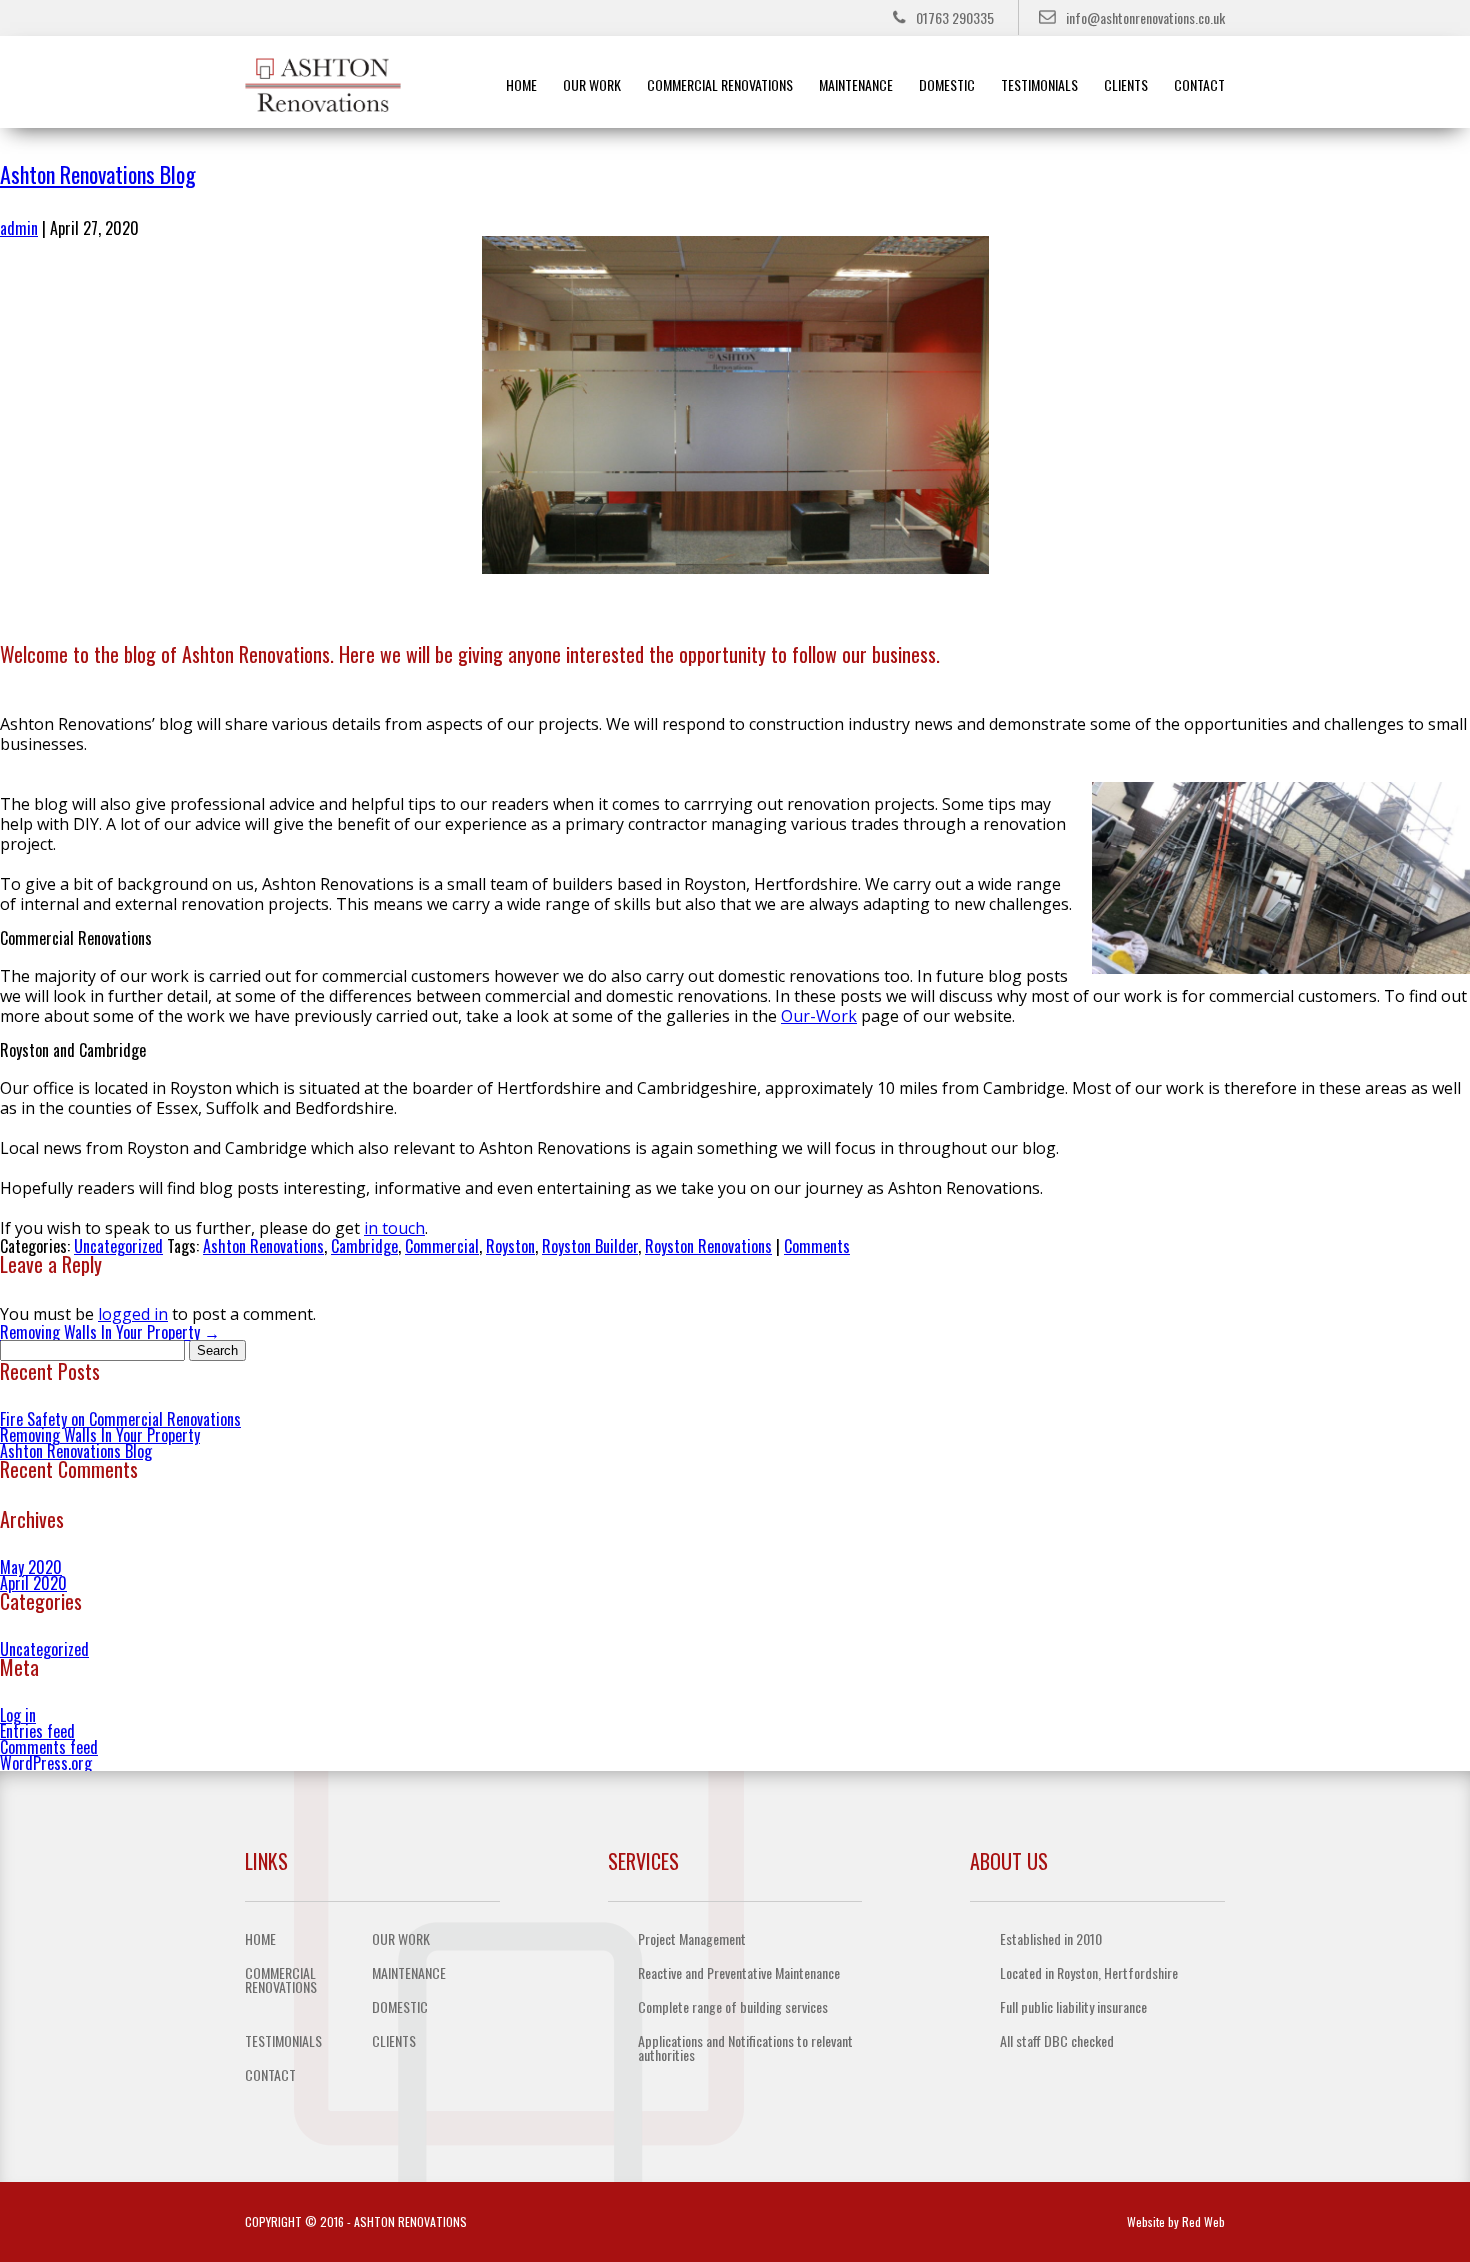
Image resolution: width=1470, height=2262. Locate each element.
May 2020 (31, 1567)
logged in (133, 1314)
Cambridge (364, 1246)
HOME (521, 84)
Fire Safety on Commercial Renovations (120, 1419)
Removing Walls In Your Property (110, 1332)
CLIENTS (1126, 84)
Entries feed (37, 1731)
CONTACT (1199, 84)
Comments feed (49, 1747)
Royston (510, 1246)
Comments (817, 1246)
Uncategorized (118, 1246)
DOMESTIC (947, 84)
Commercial (442, 1246)
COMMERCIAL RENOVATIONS (720, 84)
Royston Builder (590, 1246)
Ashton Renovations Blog (98, 174)
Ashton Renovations (263, 1246)
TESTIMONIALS (1039, 84)
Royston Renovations (708, 1246)
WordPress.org (46, 1763)
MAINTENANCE (856, 84)
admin (19, 228)
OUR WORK (592, 84)
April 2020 (33, 1583)
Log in (18, 1715)
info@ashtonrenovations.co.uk (1145, 17)
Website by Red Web (1176, 2221)
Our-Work (819, 1016)
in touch (394, 1228)
